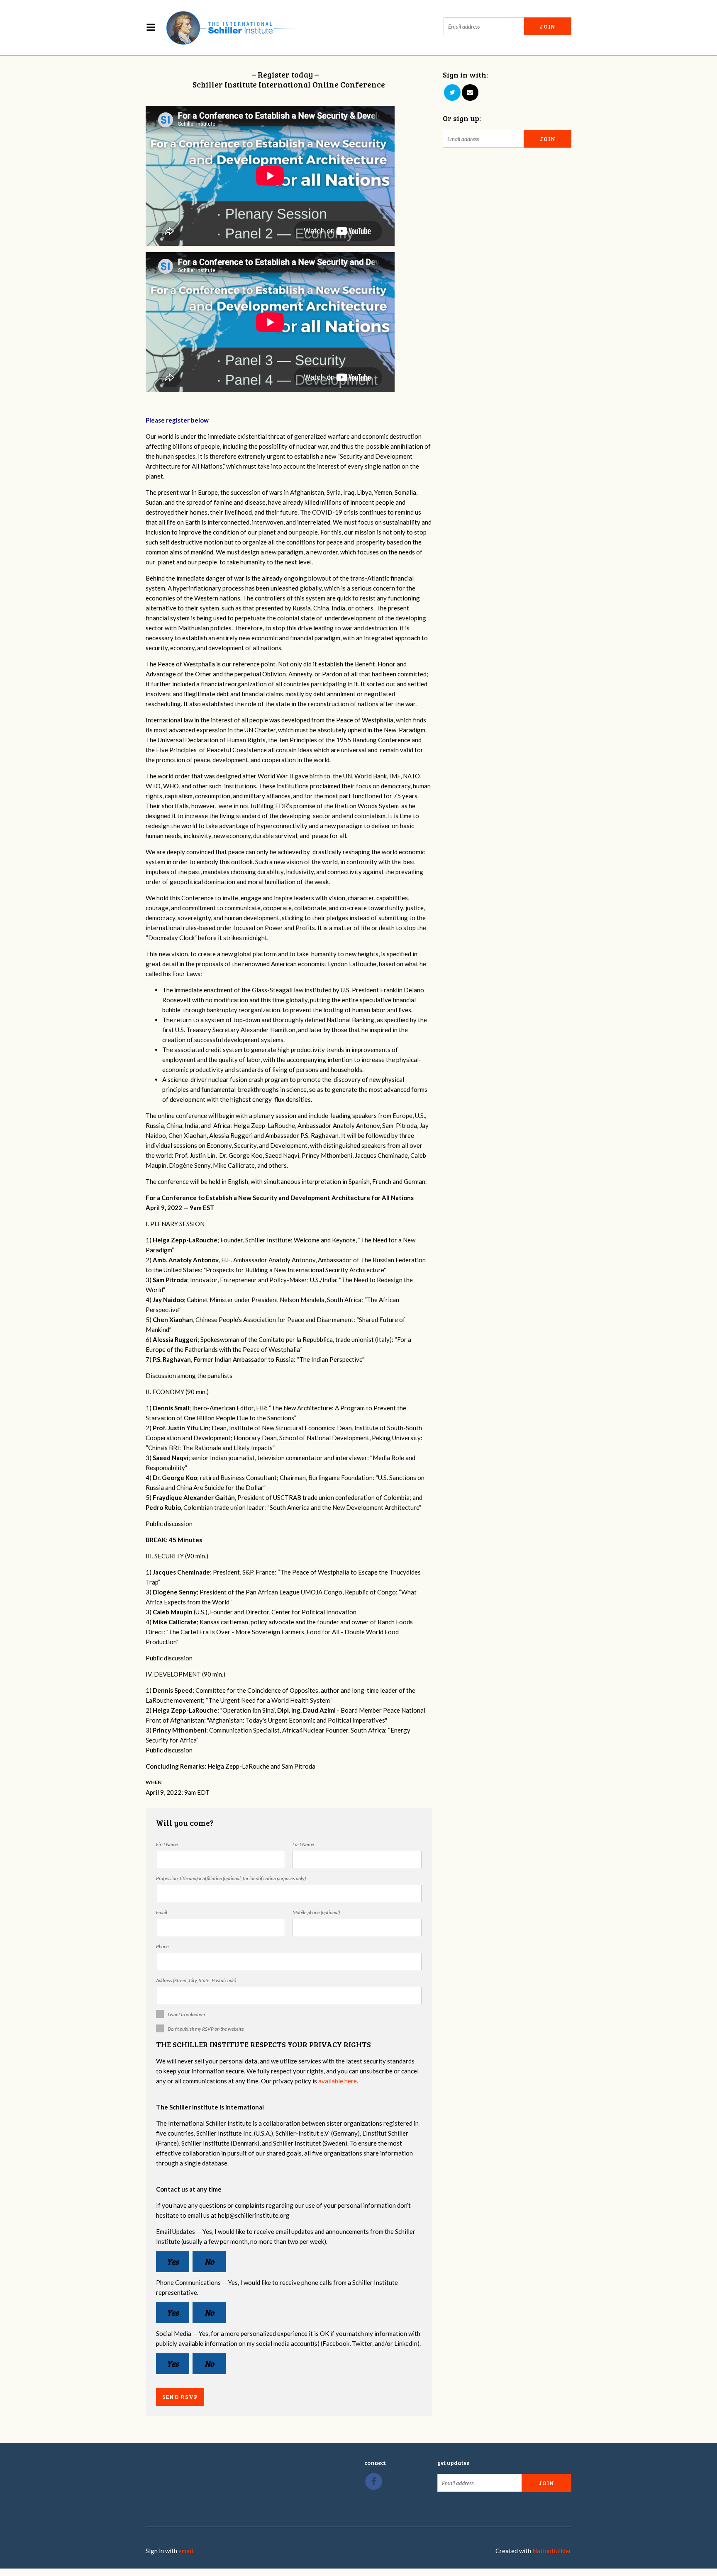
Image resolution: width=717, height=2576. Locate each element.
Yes (173, 2261)
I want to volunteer (187, 2014)
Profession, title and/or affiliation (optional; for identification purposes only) (231, 1878)
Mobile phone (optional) (316, 1912)
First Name (167, 1844)
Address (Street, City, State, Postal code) (196, 1980)
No (209, 2261)
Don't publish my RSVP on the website (206, 2029)
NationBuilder (552, 2551)
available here (338, 2081)
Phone (162, 1946)
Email (162, 1912)
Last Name (303, 1844)
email (186, 2551)
